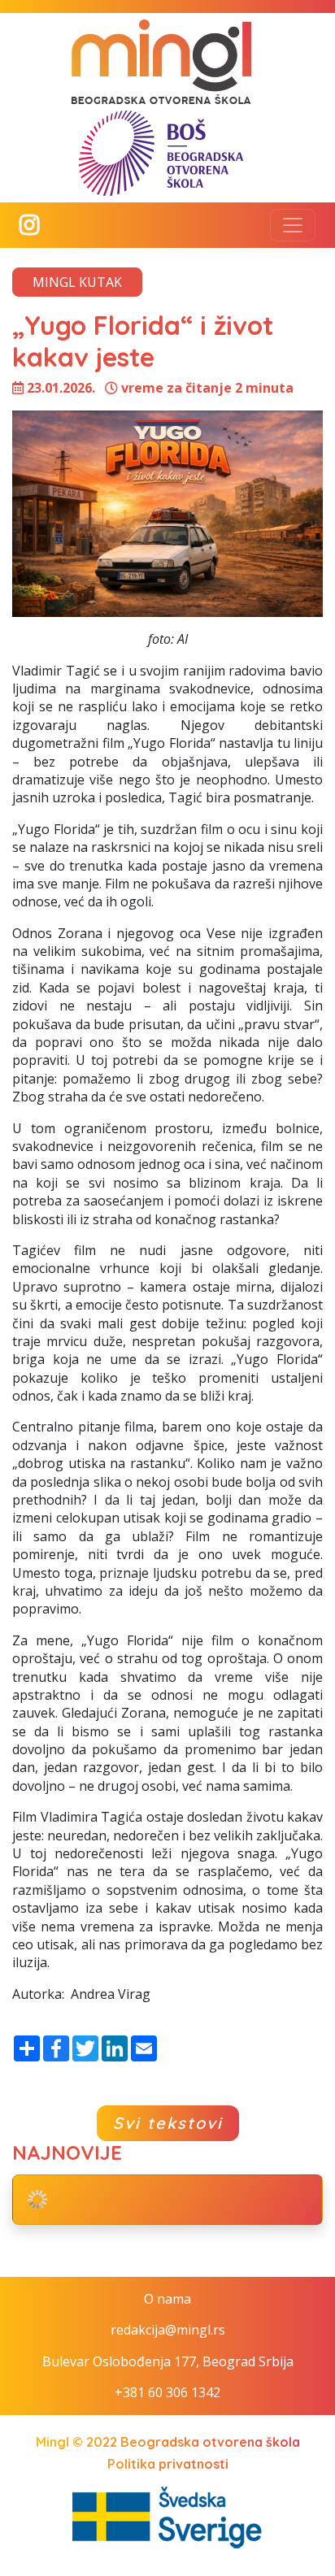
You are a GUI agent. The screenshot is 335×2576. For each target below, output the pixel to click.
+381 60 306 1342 (167, 2392)
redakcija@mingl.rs (168, 2330)
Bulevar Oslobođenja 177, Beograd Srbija (168, 2361)
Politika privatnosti (168, 2464)
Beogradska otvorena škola (210, 2442)
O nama (167, 2299)
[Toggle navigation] (293, 225)
